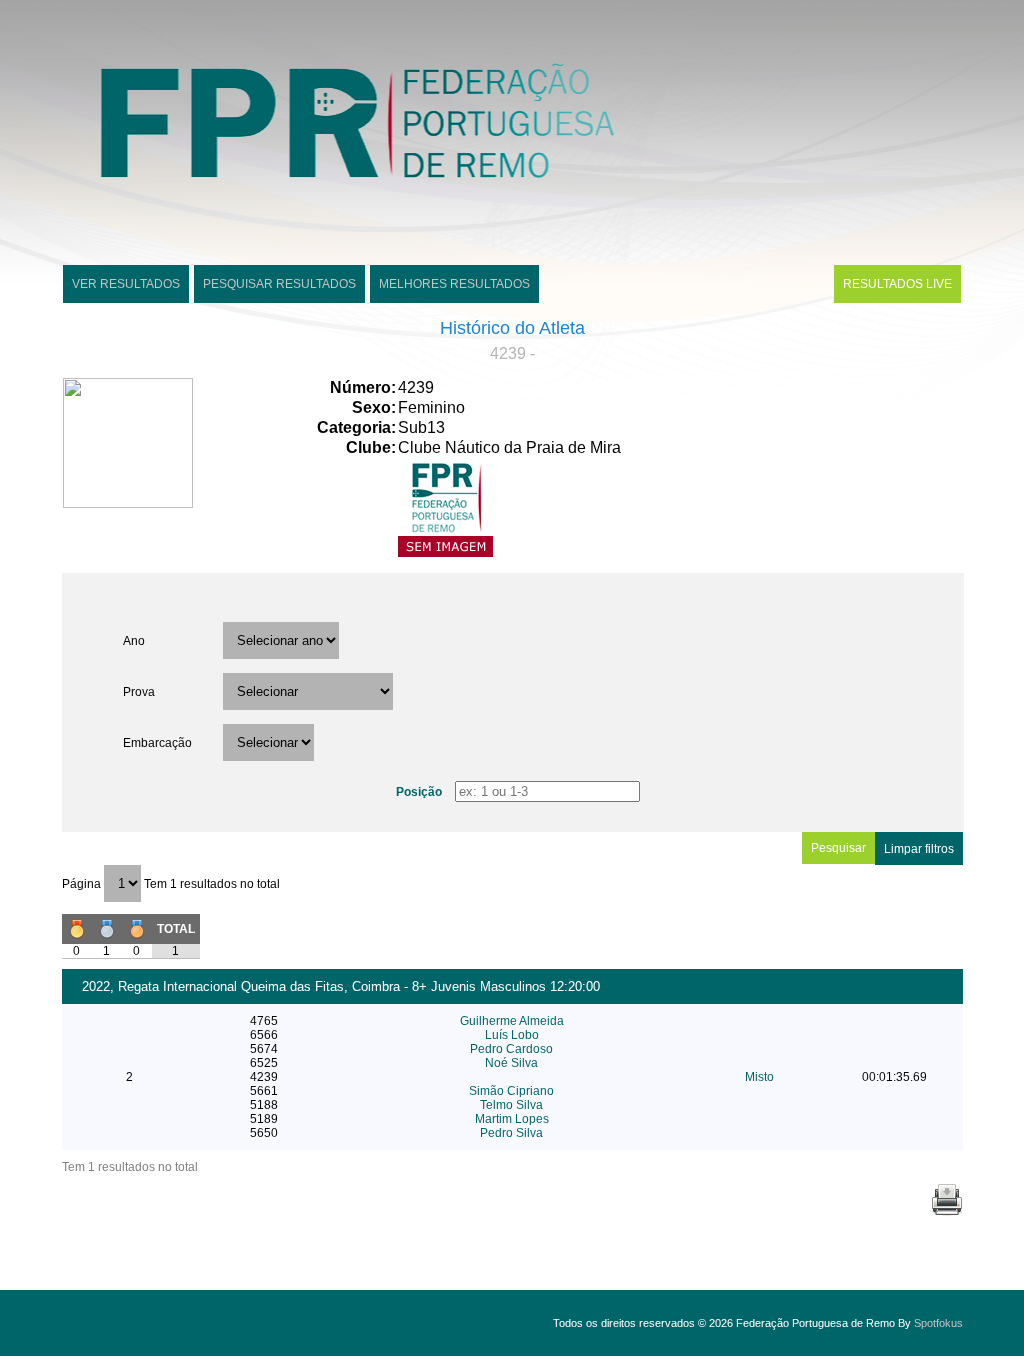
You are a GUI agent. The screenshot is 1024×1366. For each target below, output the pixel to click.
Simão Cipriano (511, 1091)
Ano (134, 641)
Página (83, 884)
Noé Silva (511, 1063)
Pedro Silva (511, 1133)
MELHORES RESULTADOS (454, 284)
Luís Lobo (512, 1035)
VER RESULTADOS (126, 284)
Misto (759, 1077)
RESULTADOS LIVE (897, 284)
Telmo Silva (511, 1105)
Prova (139, 692)
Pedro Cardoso (511, 1049)
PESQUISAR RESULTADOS (279, 284)
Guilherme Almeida (512, 1021)
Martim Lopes (512, 1119)
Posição (419, 792)
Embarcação (157, 743)
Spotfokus (938, 1323)
